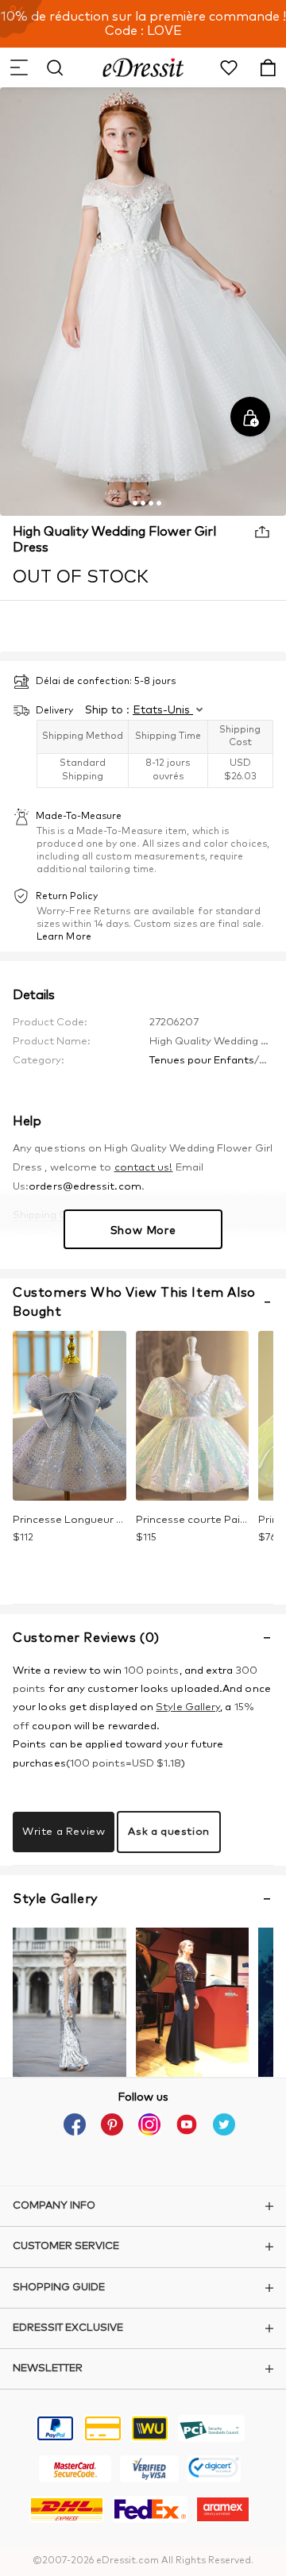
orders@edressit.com (85, 1187)
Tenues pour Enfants (202, 1061)
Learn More (64, 937)
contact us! (144, 1168)
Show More (143, 1231)
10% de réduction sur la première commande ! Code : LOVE (143, 24)
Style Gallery (188, 1707)
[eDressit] (143, 67)
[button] (18, 67)
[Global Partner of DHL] (67, 2512)
